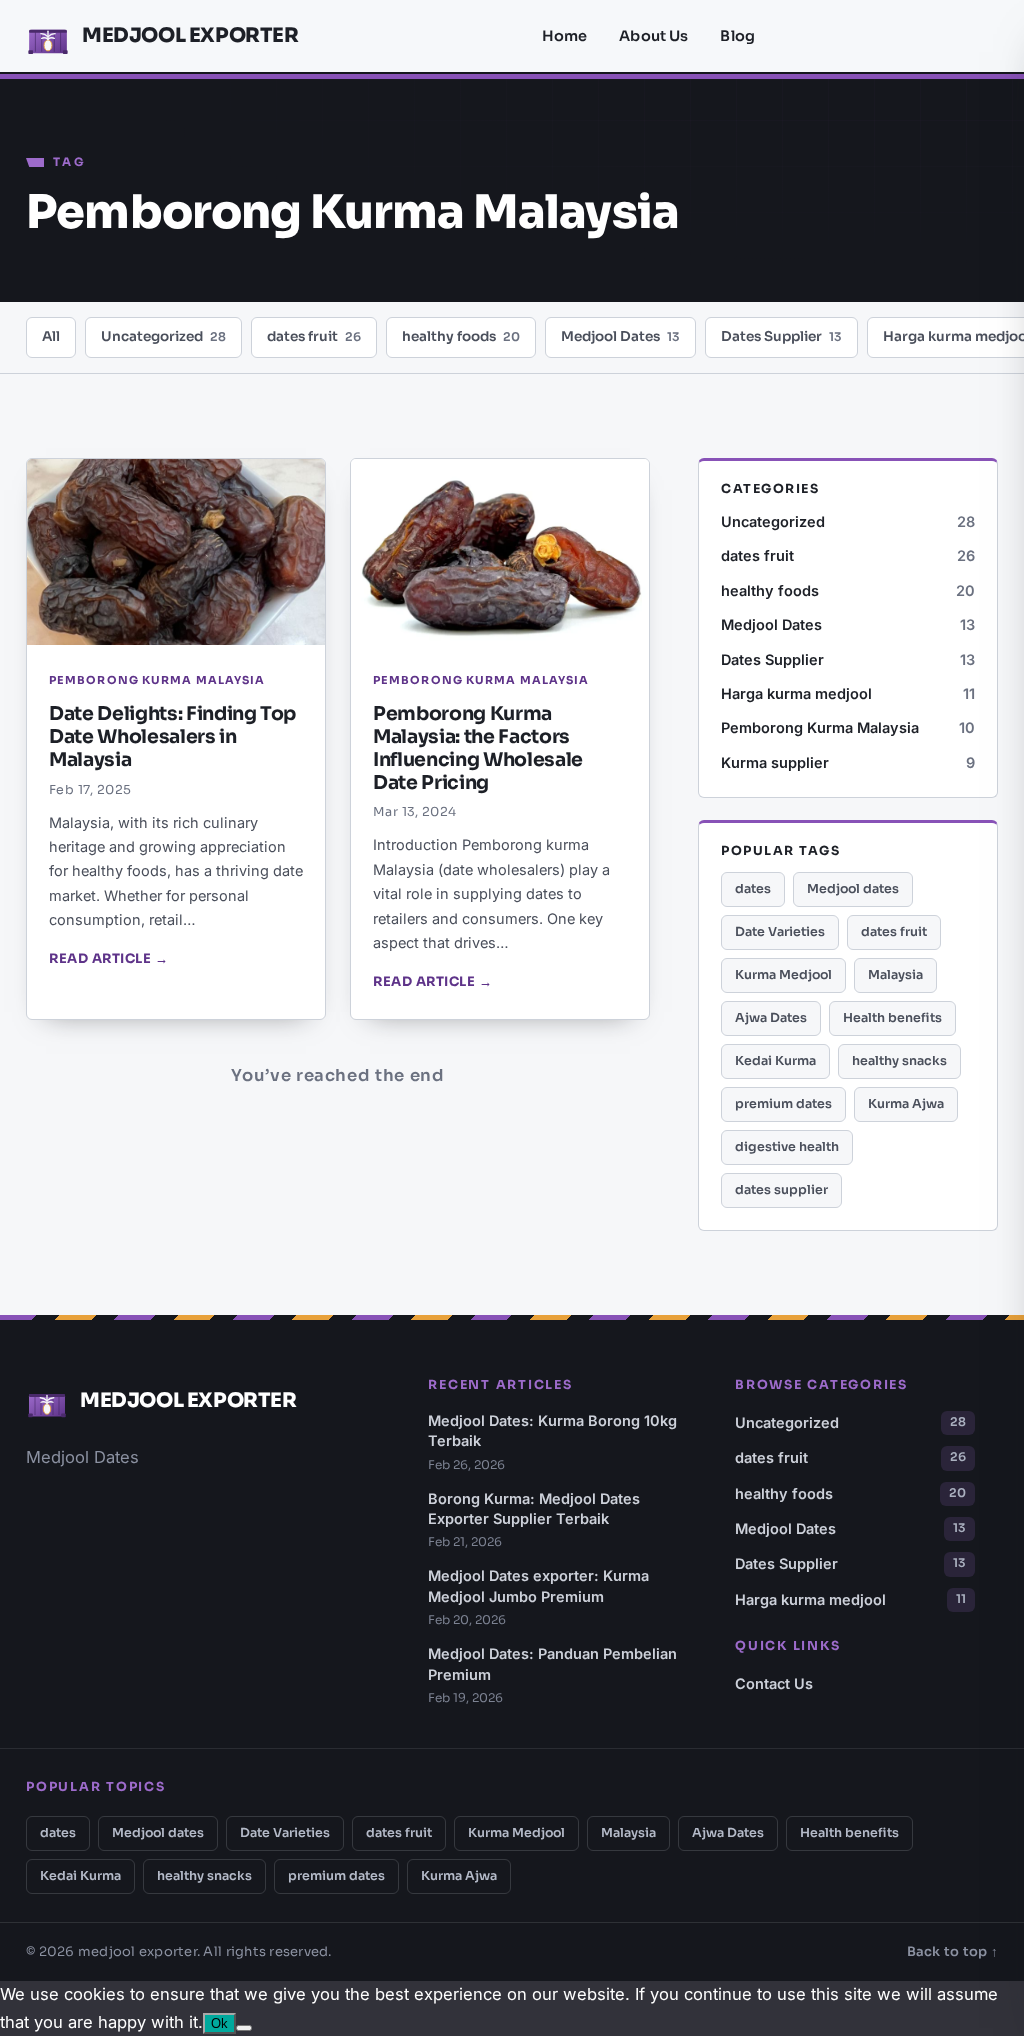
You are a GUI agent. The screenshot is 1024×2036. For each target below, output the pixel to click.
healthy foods (461, 336)
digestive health (787, 1147)
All (51, 336)
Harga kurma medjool (848, 693)
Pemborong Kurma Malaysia (848, 727)
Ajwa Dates (771, 1018)
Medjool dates (853, 889)
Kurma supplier (848, 762)
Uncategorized (163, 336)
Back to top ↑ (952, 1951)
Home (565, 36)
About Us (653, 36)
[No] (244, 2028)
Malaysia (895, 975)
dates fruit (314, 336)
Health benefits (892, 1018)
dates (753, 889)
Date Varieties (780, 932)
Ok (219, 2023)
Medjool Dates (620, 336)
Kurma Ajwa (906, 1104)
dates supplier (781, 1190)
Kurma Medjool (783, 975)
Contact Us (774, 1683)
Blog (737, 36)
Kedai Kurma (775, 1061)
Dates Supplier (781, 336)
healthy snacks (899, 1061)
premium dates (783, 1104)
